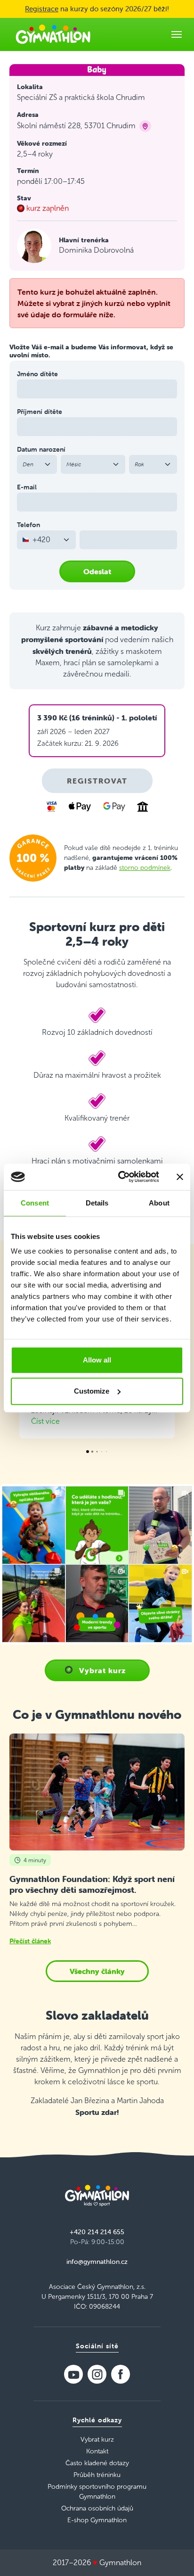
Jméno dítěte (37, 374)
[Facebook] (121, 2374)
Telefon (28, 525)
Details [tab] (97, 1203)
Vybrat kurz (102, 1670)
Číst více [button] (45, 1421)
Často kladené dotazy (97, 2463)
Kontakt (97, 2451)
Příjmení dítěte (40, 412)
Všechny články (97, 1971)
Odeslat (97, 571)
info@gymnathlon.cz (97, 2262)
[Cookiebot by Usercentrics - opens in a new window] (120, 1177)
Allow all (97, 1360)
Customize (92, 1391)
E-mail (27, 487)
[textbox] (41, 540)
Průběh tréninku (97, 2475)
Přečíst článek (30, 1941)
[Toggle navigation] (177, 34)
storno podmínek (145, 868)
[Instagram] (97, 2374)
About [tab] (159, 1203)
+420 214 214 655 (97, 2232)
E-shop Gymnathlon (97, 2520)
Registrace (42, 9)
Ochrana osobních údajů (97, 2508)
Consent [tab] (35, 1203)
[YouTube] (73, 2374)
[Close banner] (180, 1177)
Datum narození (41, 449)
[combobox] (46, 540)
